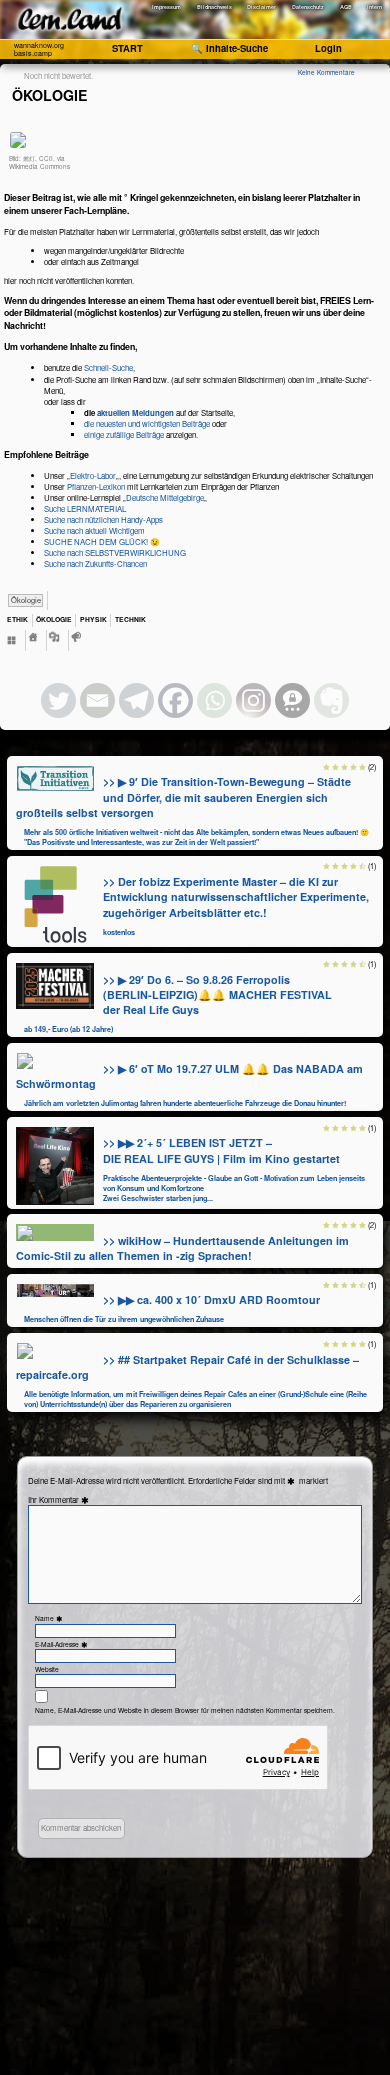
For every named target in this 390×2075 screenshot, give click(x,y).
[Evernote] (331, 700)
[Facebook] (175, 700)
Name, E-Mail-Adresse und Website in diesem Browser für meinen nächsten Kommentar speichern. (185, 1710)
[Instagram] (253, 700)
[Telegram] (136, 700)
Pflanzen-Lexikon (96, 486)
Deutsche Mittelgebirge (165, 497)
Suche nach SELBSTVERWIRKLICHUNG (115, 552)
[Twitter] (58, 700)
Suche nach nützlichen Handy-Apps (103, 519)
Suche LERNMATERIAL (85, 508)
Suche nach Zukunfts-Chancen (95, 563)
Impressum (166, 7)
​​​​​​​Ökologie (26, 599)
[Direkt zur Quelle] (55, 778)
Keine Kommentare (326, 72)
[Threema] (292, 700)
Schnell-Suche (108, 367)
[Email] (97, 700)
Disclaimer (261, 7)
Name (50, 1618)
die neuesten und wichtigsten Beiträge (147, 423)
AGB (346, 7)
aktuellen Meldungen (135, 412)
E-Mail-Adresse (62, 1644)
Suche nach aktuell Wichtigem (94, 530)
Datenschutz (308, 7)
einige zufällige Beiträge (124, 434)
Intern (374, 7)
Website (47, 1669)
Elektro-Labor (93, 475)
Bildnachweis (214, 7)
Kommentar (65, 1499)
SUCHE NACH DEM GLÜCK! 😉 (102, 541)
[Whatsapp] (214, 700)
